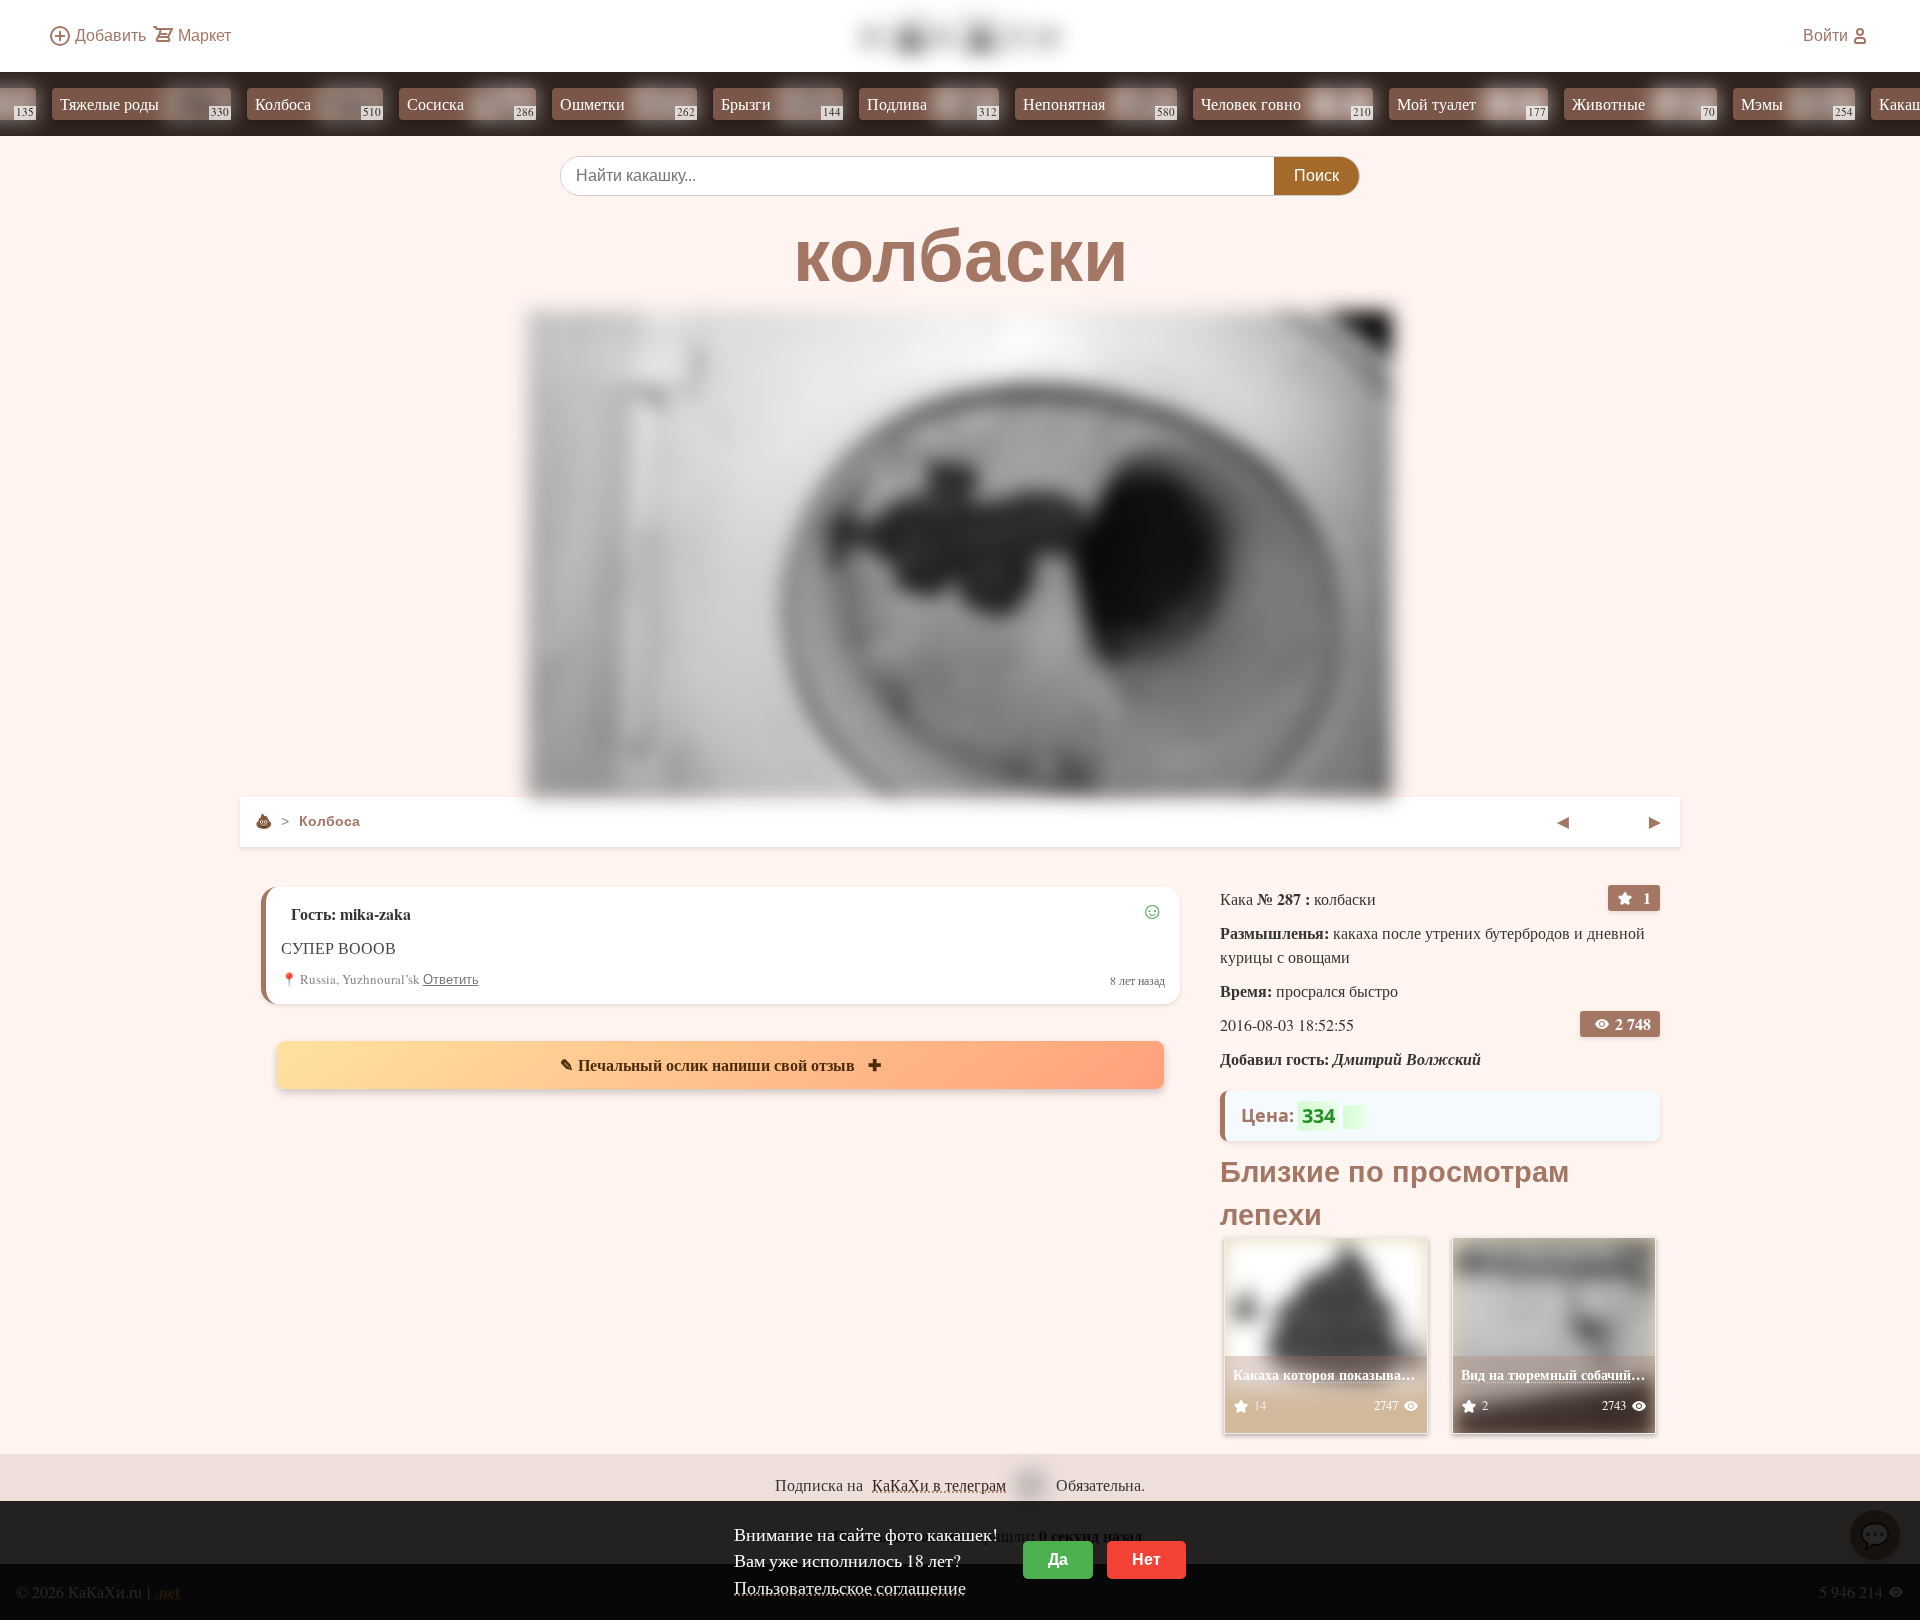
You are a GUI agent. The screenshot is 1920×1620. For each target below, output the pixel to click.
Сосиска (498, 106)
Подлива (960, 106)
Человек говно (1314, 106)
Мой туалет (1499, 106)
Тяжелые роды (172, 106)
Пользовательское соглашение (850, 1587)
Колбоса (346, 106)
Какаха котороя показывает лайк (1341, 1374)
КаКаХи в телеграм (939, 1484)
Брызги (809, 106)
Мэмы (1825, 106)
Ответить (451, 979)
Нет (1146, 1559)
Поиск (1316, 175)
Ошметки (655, 106)
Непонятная (1127, 106)
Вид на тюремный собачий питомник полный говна (1627, 1374)
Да (1058, 1559)
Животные (1671, 106)
